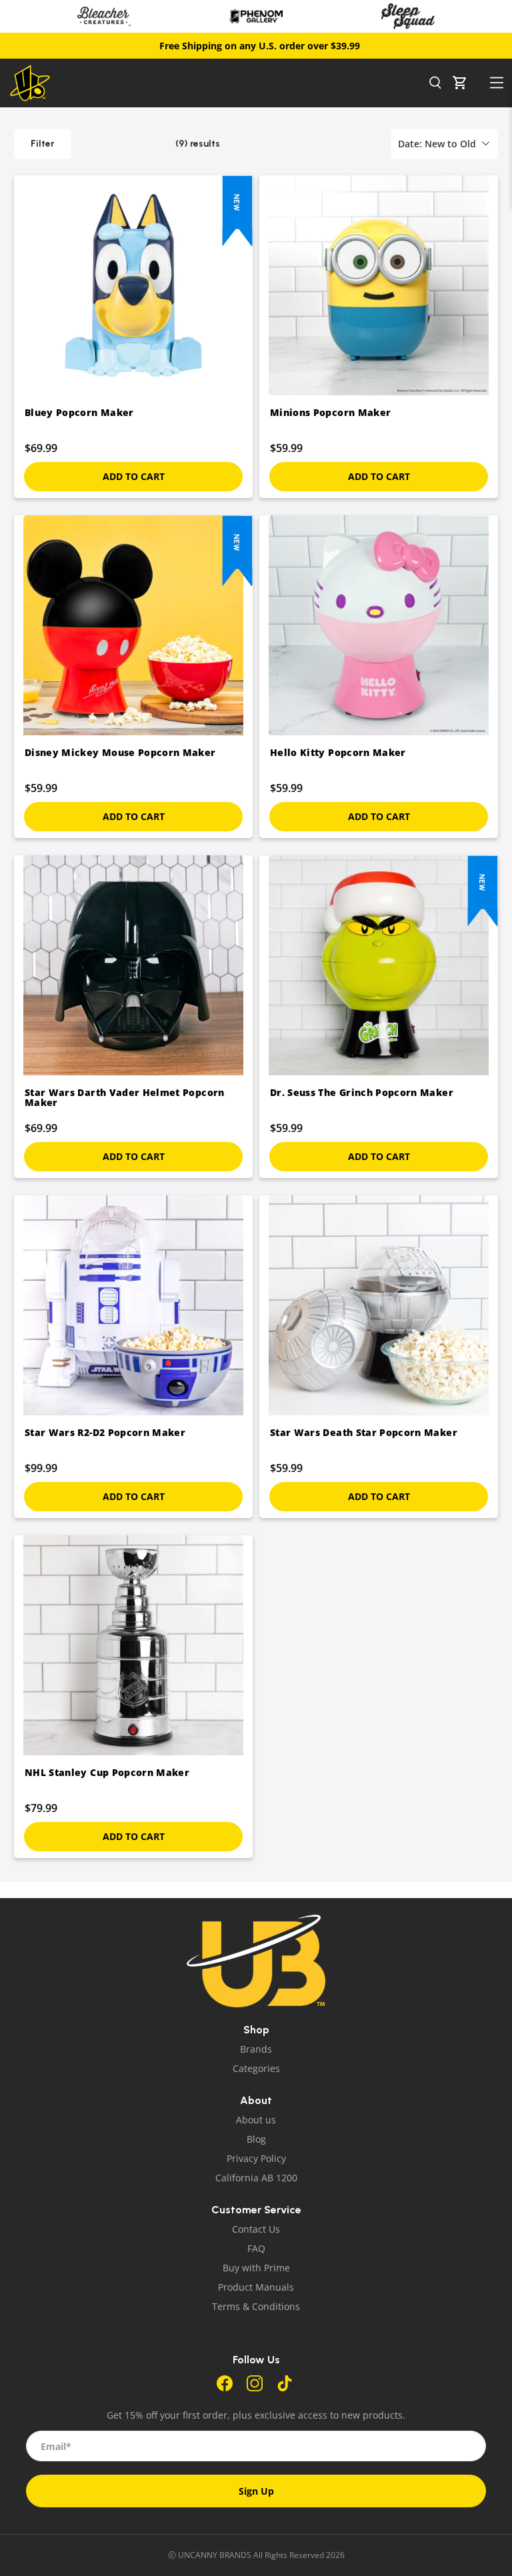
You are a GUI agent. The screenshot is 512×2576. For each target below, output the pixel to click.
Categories (256, 2068)
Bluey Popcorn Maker (79, 412)
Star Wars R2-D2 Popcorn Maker (105, 1432)
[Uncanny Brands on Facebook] (225, 2388)
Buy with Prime (256, 2268)
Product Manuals (256, 2287)
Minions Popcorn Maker (330, 412)
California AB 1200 (256, 2178)
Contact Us (256, 2229)
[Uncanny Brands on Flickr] (285, 2388)
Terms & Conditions (256, 2306)
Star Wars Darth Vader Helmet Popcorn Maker (125, 1097)
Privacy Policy (256, 2158)
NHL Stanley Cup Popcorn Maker (107, 1772)
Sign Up (256, 2491)
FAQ (256, 2248)
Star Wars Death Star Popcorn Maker (364, 1432)
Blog (256, 2139)
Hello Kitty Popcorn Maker (338, 752)
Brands (256, 2049)
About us (256, 2120)
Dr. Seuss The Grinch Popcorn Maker (362, 1092)
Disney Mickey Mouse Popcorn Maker (120, 752)
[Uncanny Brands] (216, 83)
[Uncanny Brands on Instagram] (255, 2388)
